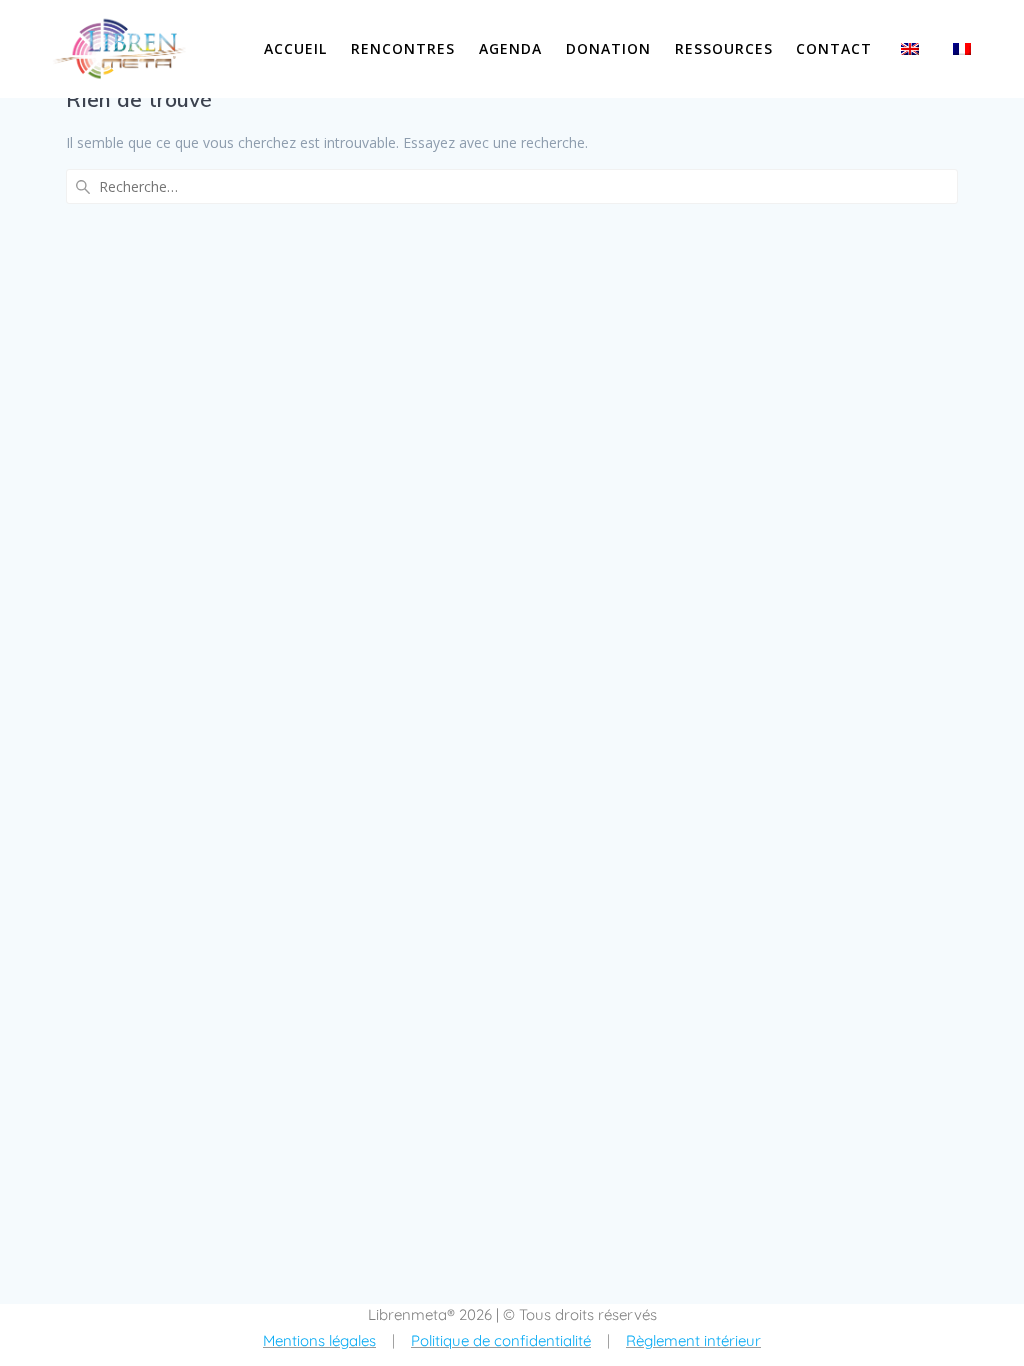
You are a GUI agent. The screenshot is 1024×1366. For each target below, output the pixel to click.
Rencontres (403, 48)
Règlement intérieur (693, 1340)
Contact (834, 48)
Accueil (295, 48)
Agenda (510, 48)
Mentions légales (319, 1340)
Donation (608, 48)
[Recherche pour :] (512, 186)
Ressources (724, 48)
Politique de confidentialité (501, 1340)
